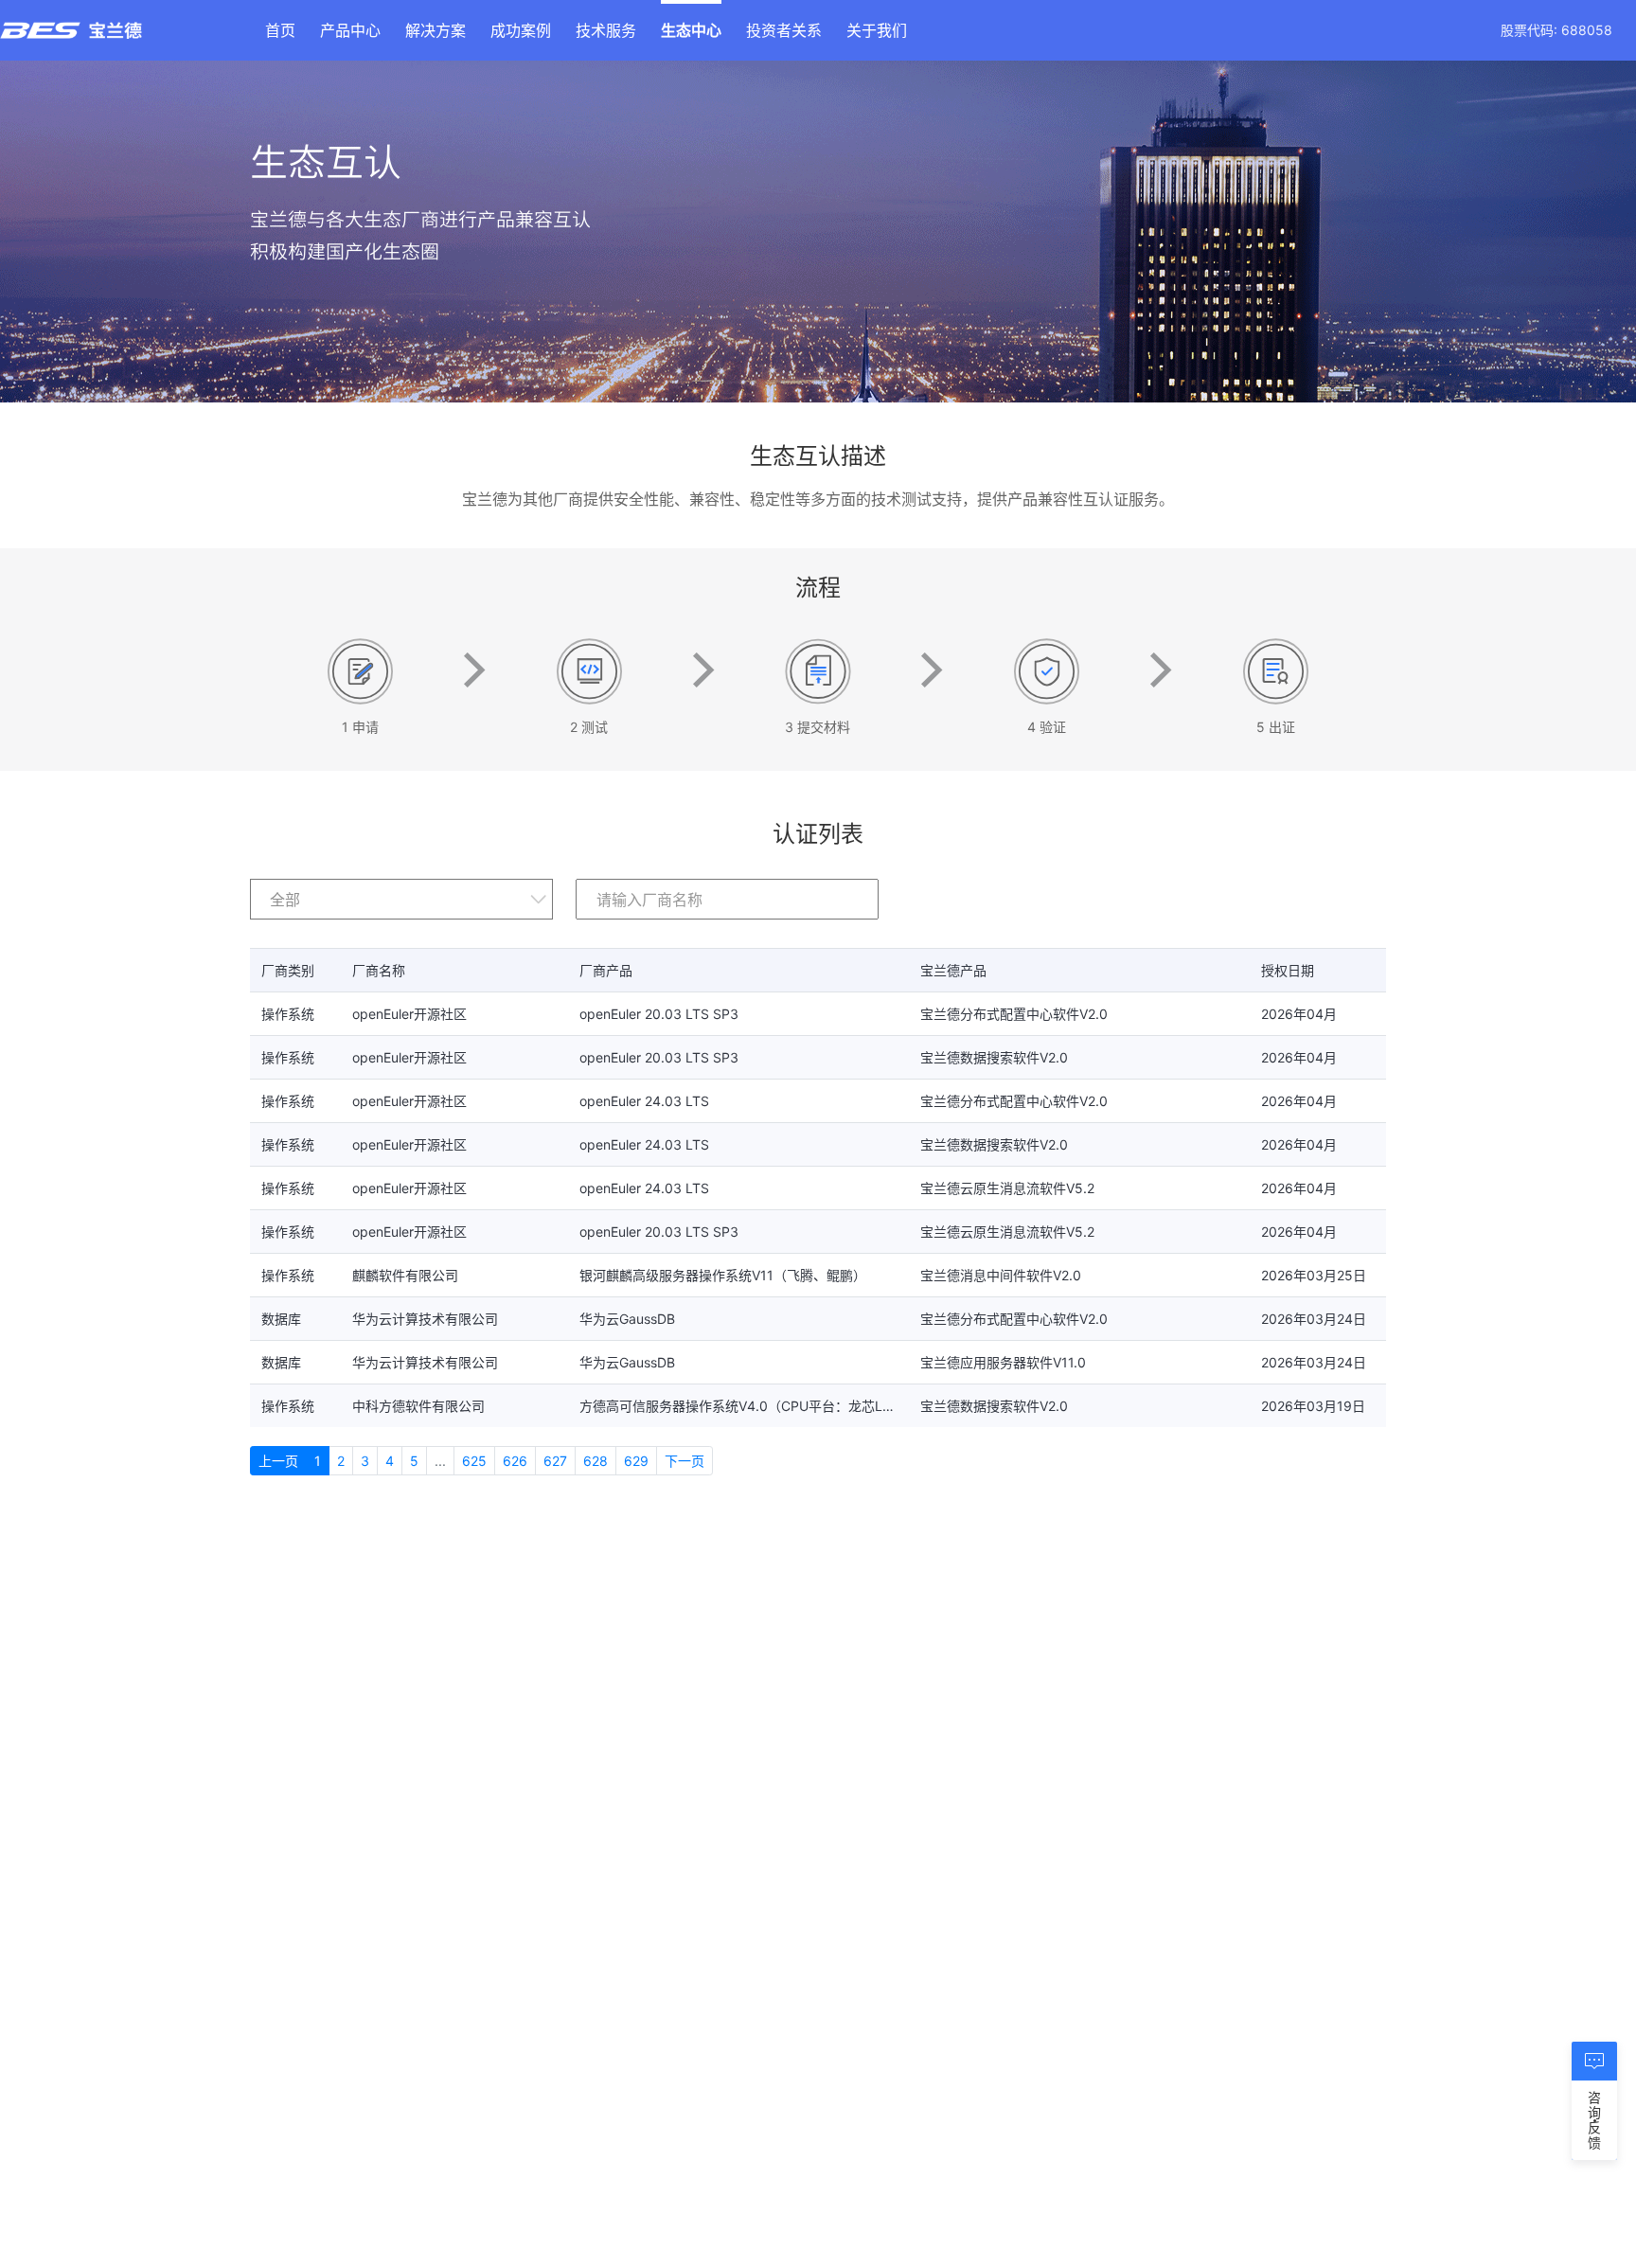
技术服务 (606, 30)
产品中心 (350, 30)
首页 (280, 30)
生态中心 (691, 30)
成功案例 (521, 30)
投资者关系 (784, 30)
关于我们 (877, 30)
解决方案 (436, 30)
